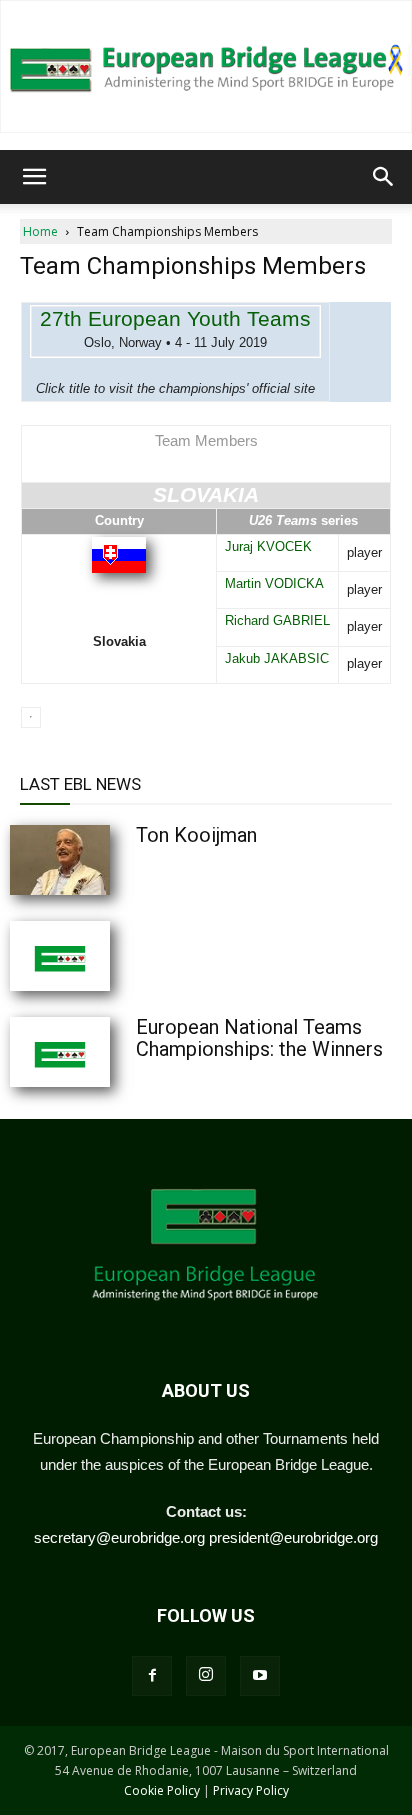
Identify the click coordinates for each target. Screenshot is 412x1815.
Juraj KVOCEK (268, 546)
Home (40, 231)
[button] (34, 177)
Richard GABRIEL (277, 620)
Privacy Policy (251, 1790)
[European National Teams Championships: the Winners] (110, 1052)
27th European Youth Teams (175, 318)
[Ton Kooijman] (110, 860)
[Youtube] (260, 1676)
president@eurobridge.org (293, 1537)
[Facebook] (152, 1676)
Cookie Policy (162, 1790)
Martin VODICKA (274, 583)
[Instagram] (206, 1676)
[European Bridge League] (206, 66)
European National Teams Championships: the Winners (259, 1038)
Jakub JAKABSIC (277, 658)
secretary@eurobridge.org (119, 1537)
